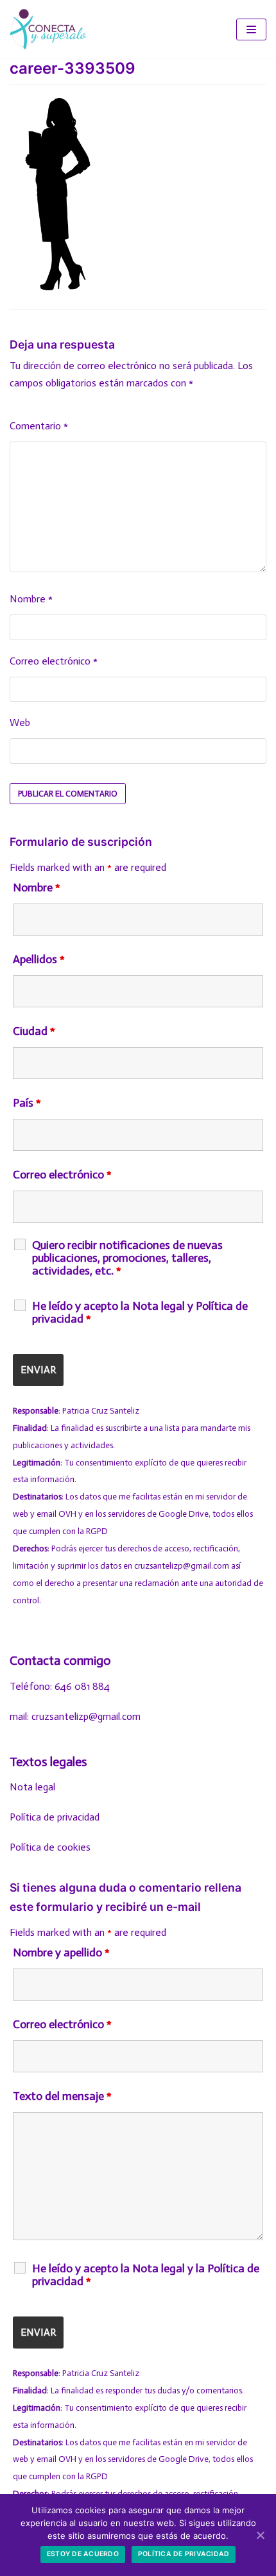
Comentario (39, 426)
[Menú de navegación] (251, 29)
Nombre (31, 599)
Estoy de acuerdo (83, 2554)
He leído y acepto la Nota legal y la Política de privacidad (146, 2275)
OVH (67, 1514)
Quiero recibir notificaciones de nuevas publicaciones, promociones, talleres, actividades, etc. (127, 1258)
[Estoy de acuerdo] (260, 2535)
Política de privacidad (55, 1817)
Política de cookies (50, 1847)
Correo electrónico (54, 661)
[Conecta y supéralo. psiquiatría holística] (48, 29)
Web (20, 722)
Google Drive (184, 1514)
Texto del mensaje (62, 2096)
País (27, 1103)
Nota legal (32, 1787)
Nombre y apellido (61, 1953)
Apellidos (39, 959)
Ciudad (34, 1031)
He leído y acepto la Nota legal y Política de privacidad (140, 1312)
